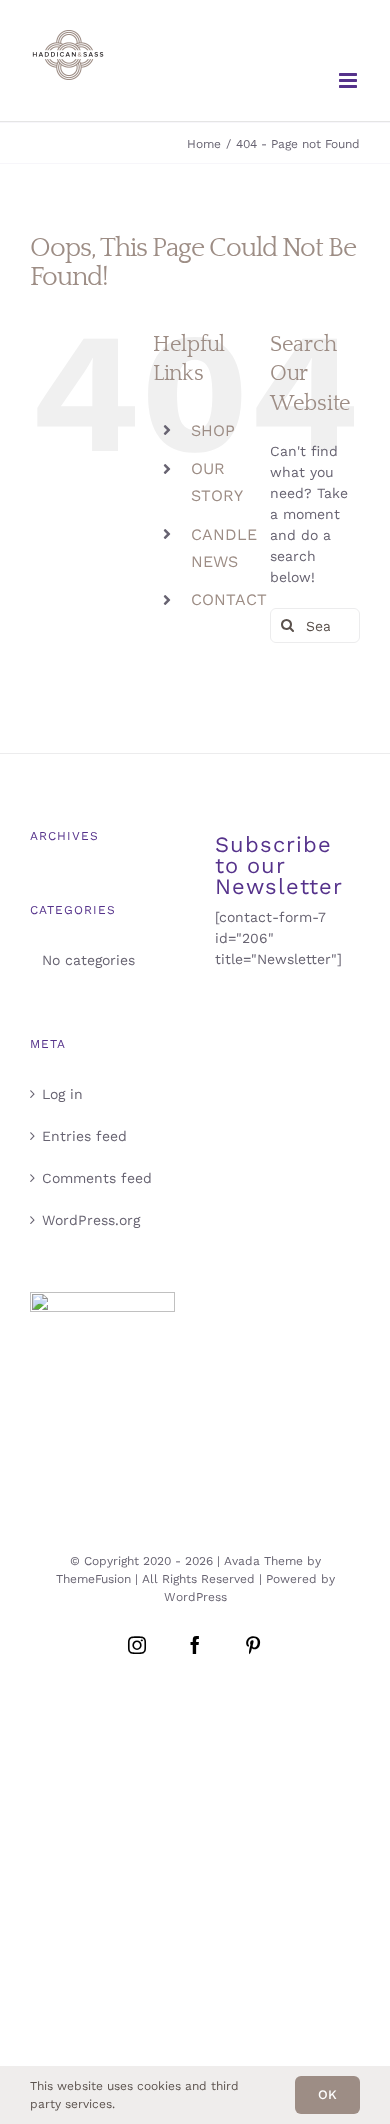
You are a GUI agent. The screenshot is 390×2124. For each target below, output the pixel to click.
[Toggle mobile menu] (349, 80)
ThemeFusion (93, 1579)
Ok (327, 2094)
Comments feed (97, 1178)
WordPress (195, 1597)
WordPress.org (91, 1220)
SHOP (213, 430)
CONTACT (229, 599)
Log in (62, 1094)
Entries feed (84, 1136)
